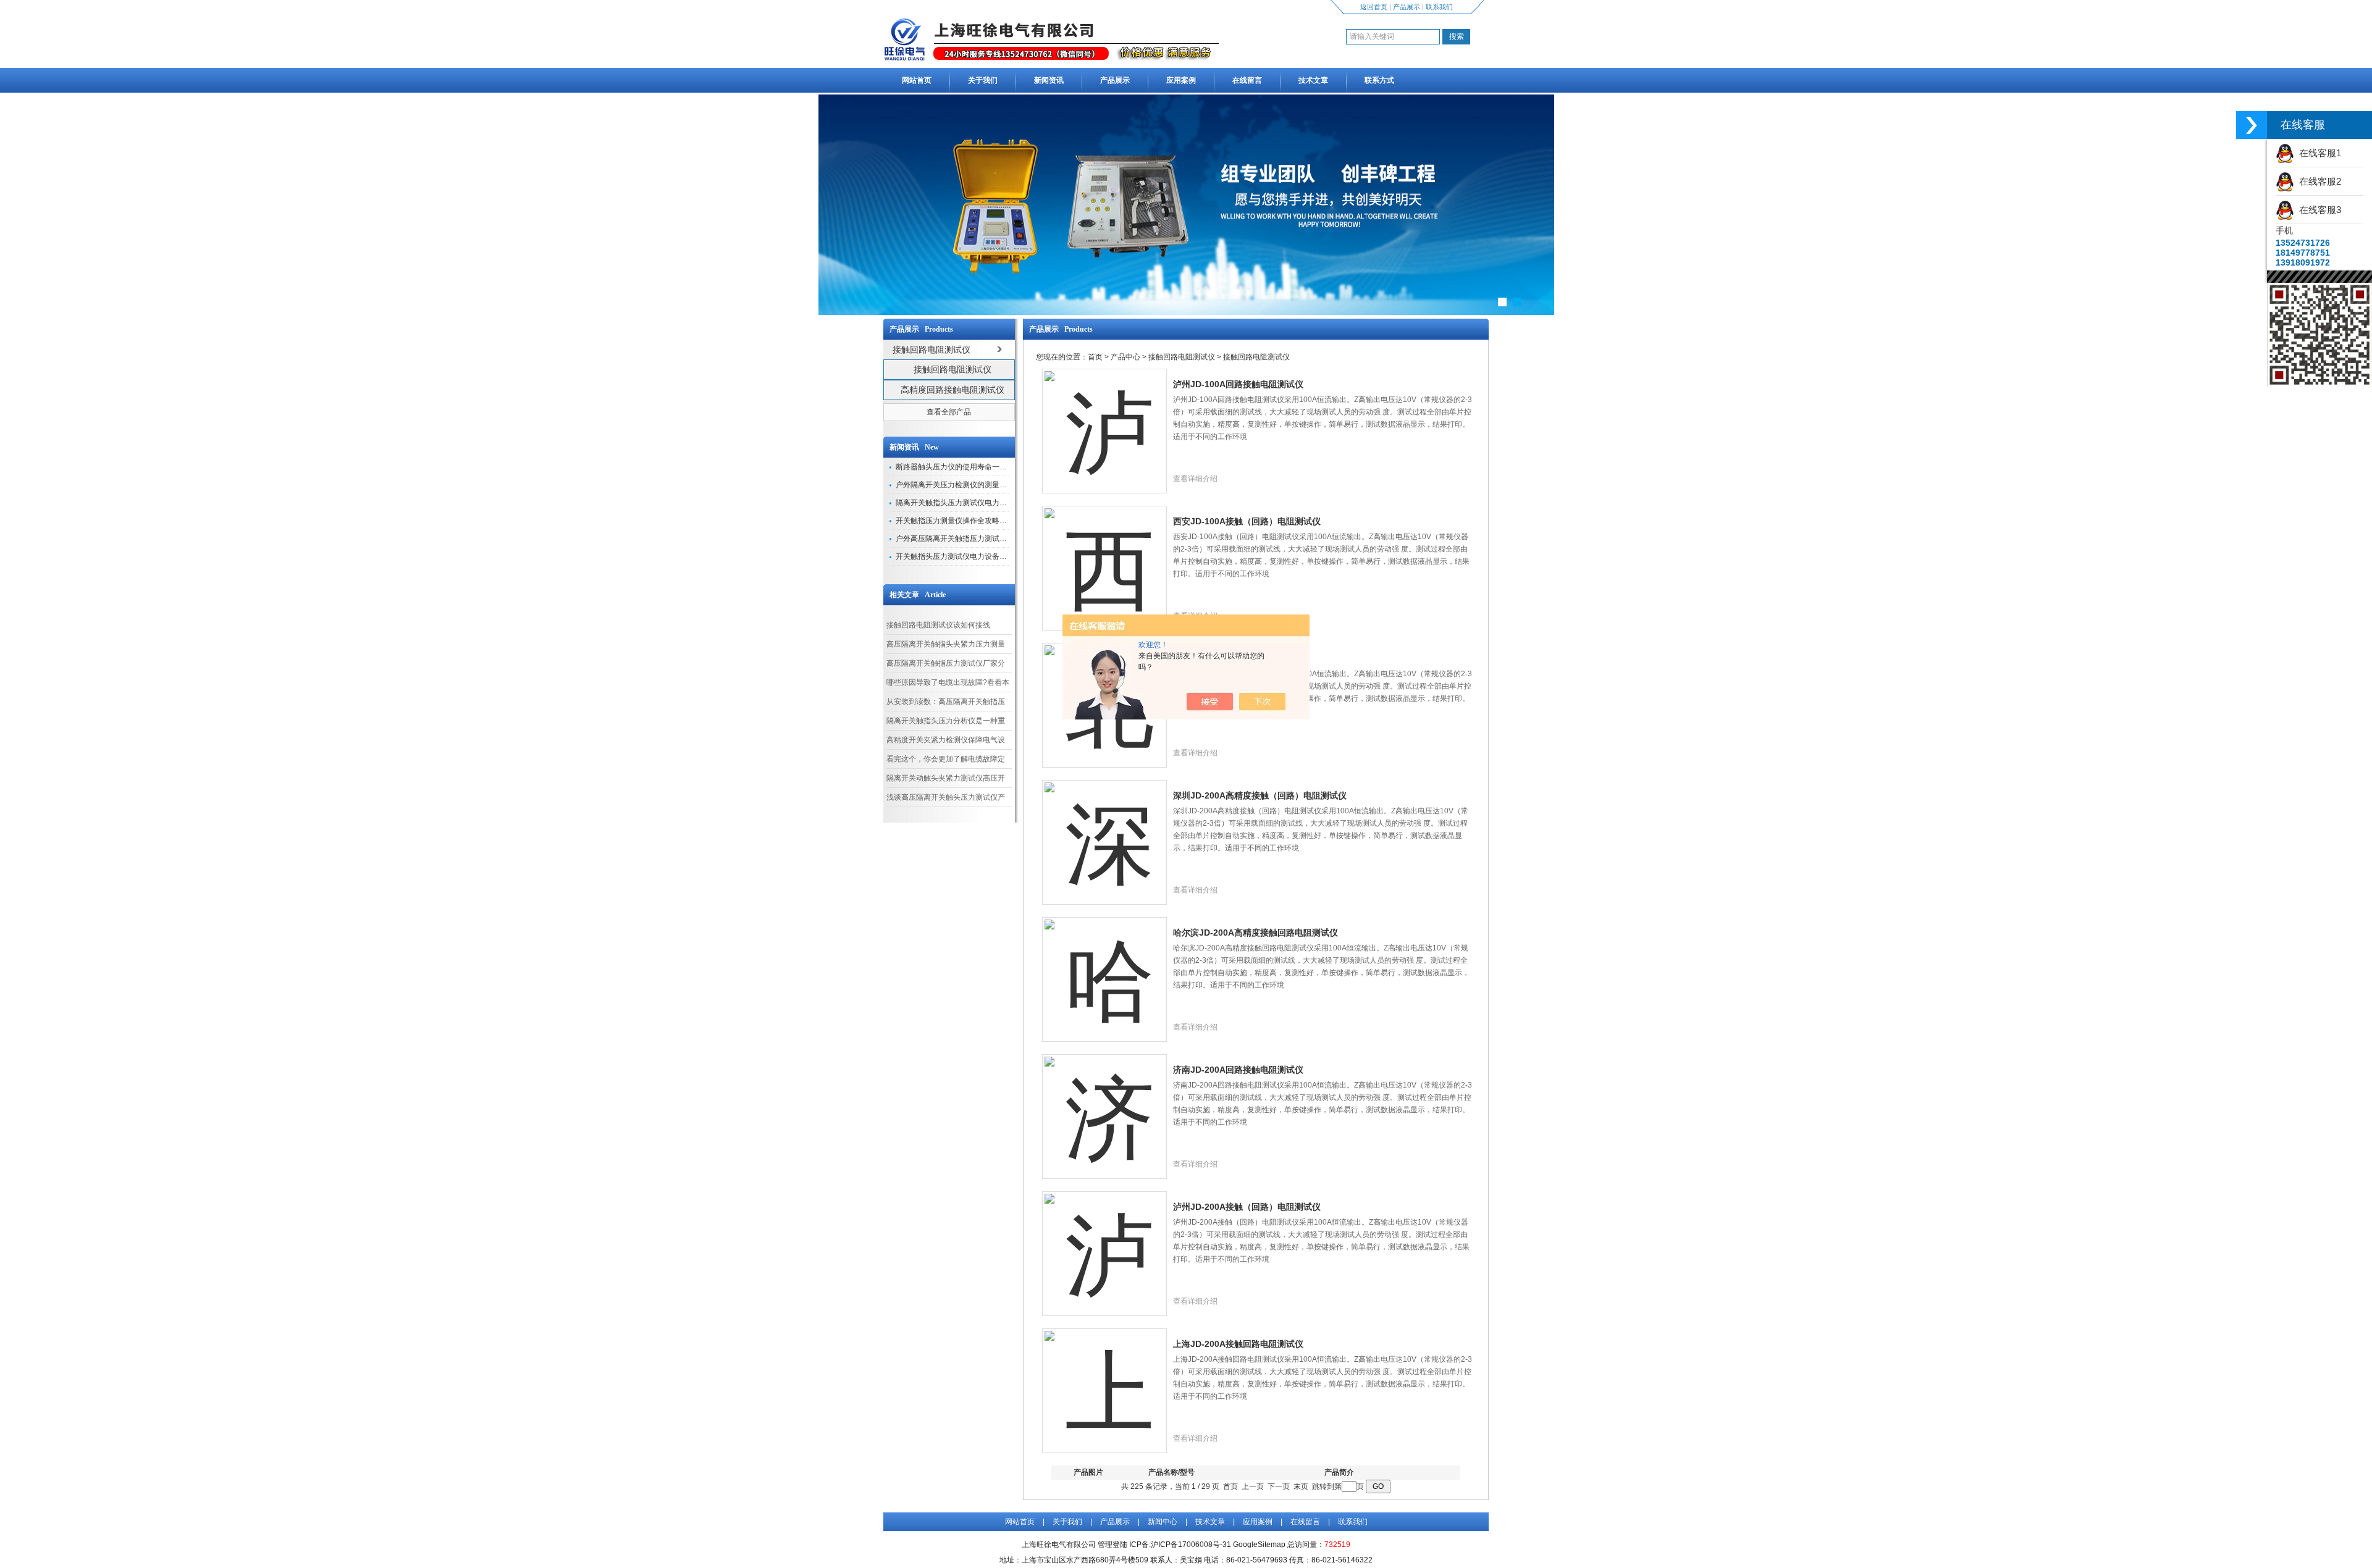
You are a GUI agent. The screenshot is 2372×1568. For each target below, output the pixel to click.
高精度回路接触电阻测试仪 (953, 390)
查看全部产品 (949, 412)
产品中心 (1125, 357)
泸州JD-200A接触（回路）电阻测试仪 (1247, 1207)
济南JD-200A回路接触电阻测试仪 (1238, 1070)
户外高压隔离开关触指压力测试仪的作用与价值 (974, 539)
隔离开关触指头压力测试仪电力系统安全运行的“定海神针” (991, 503)
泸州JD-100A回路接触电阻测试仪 (1238, 384)
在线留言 (1247, 80)
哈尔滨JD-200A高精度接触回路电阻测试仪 (1255, 933)
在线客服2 (2318, 181)
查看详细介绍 (1195, 479)
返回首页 (1374, 7)
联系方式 (1379, 80)
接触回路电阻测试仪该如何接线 (938, 625)
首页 (1095, 357)
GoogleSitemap (1259, 1545)
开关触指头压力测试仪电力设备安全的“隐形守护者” (980, 556)
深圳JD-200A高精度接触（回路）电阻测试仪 (1260, 795)
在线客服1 (2318, 153)
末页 (1301, 1486)
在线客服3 (2318, 210)
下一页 (1279, 1486)
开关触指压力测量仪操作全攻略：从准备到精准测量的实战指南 (999, 521)
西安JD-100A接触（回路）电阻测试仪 (1247, 521)
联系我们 (1439, 7)
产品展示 (1407, 7)
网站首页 (917, 80)
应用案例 (1181, 80)
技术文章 (1313, 80)
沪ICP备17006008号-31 (1191, 1545)
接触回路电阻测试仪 (953, 369)
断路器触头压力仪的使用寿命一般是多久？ (966, 467)
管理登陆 (1112, 1545)
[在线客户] (2252, 125)
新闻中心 (1163, 1522)
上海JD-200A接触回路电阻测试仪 (1238, 1344)
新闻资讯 (1049, 80)
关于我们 (983, 80)
